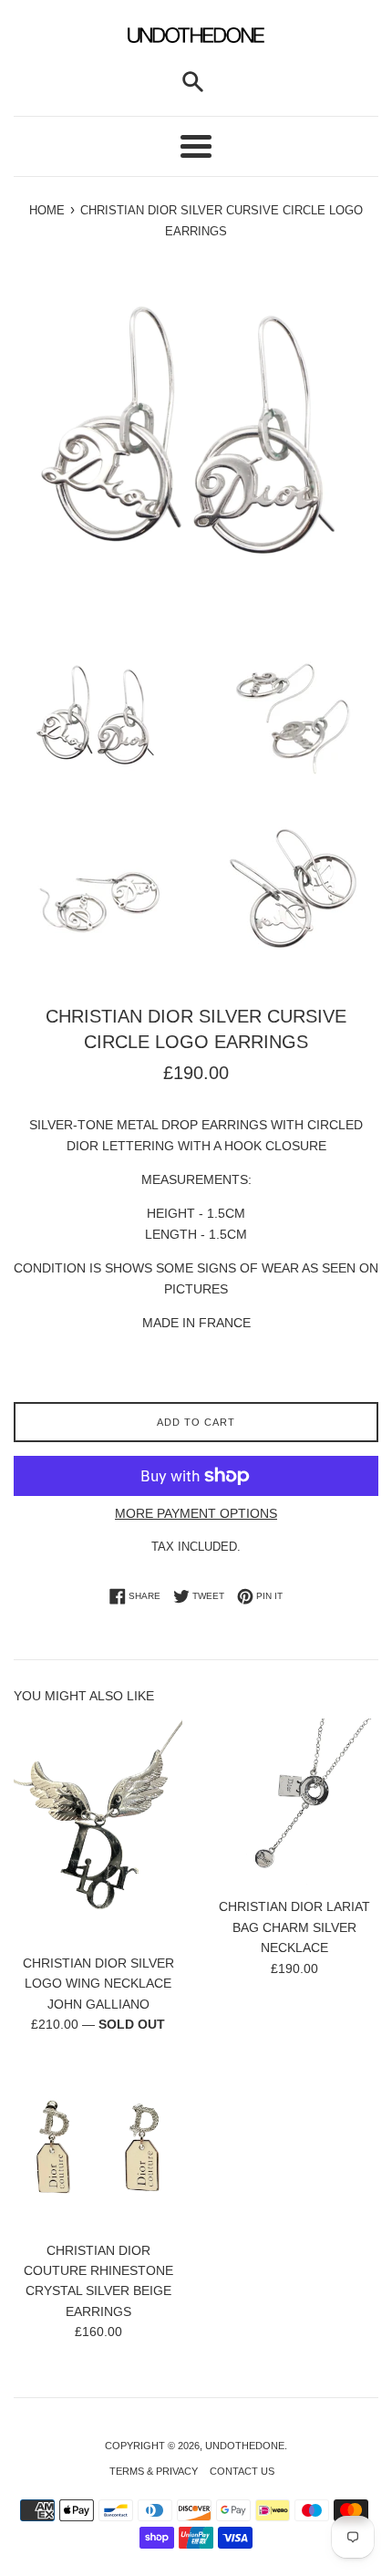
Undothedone (245, 2446)
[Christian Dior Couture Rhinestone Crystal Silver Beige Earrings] (98, 2147)
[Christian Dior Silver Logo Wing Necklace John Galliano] (98, 1831)
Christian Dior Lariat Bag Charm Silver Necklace (294, 1927)
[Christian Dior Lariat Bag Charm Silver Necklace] (294, 1803)
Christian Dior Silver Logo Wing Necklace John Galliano (98, 1984)
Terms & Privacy (154, 2471)
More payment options (196, 1513)
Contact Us (242, 2471)
